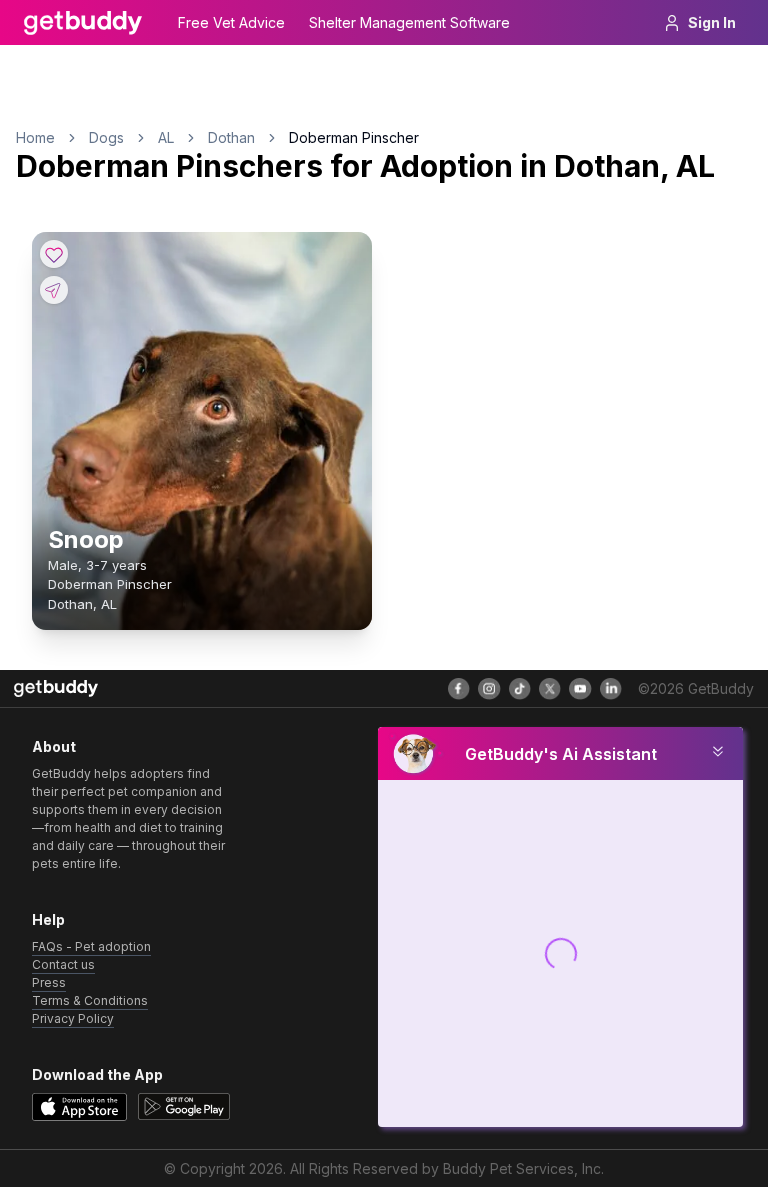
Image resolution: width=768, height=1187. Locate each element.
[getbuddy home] (56, 688)
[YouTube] (580, 689)
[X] (550, 689)
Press (49, 982)
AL (166, 137)
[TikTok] (520, 689)
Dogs (106, 137)
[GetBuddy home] (83, 23)
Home (35, 137)
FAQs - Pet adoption (91, 946)
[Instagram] (489, 689)
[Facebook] (459, 689)
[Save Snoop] (54, 254)
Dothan (231, 137)
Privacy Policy (73, 1018)
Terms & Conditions (90, 1000)
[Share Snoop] (54, 290)
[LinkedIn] (611, 689)
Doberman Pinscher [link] (354, 137)
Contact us (63, 964)
